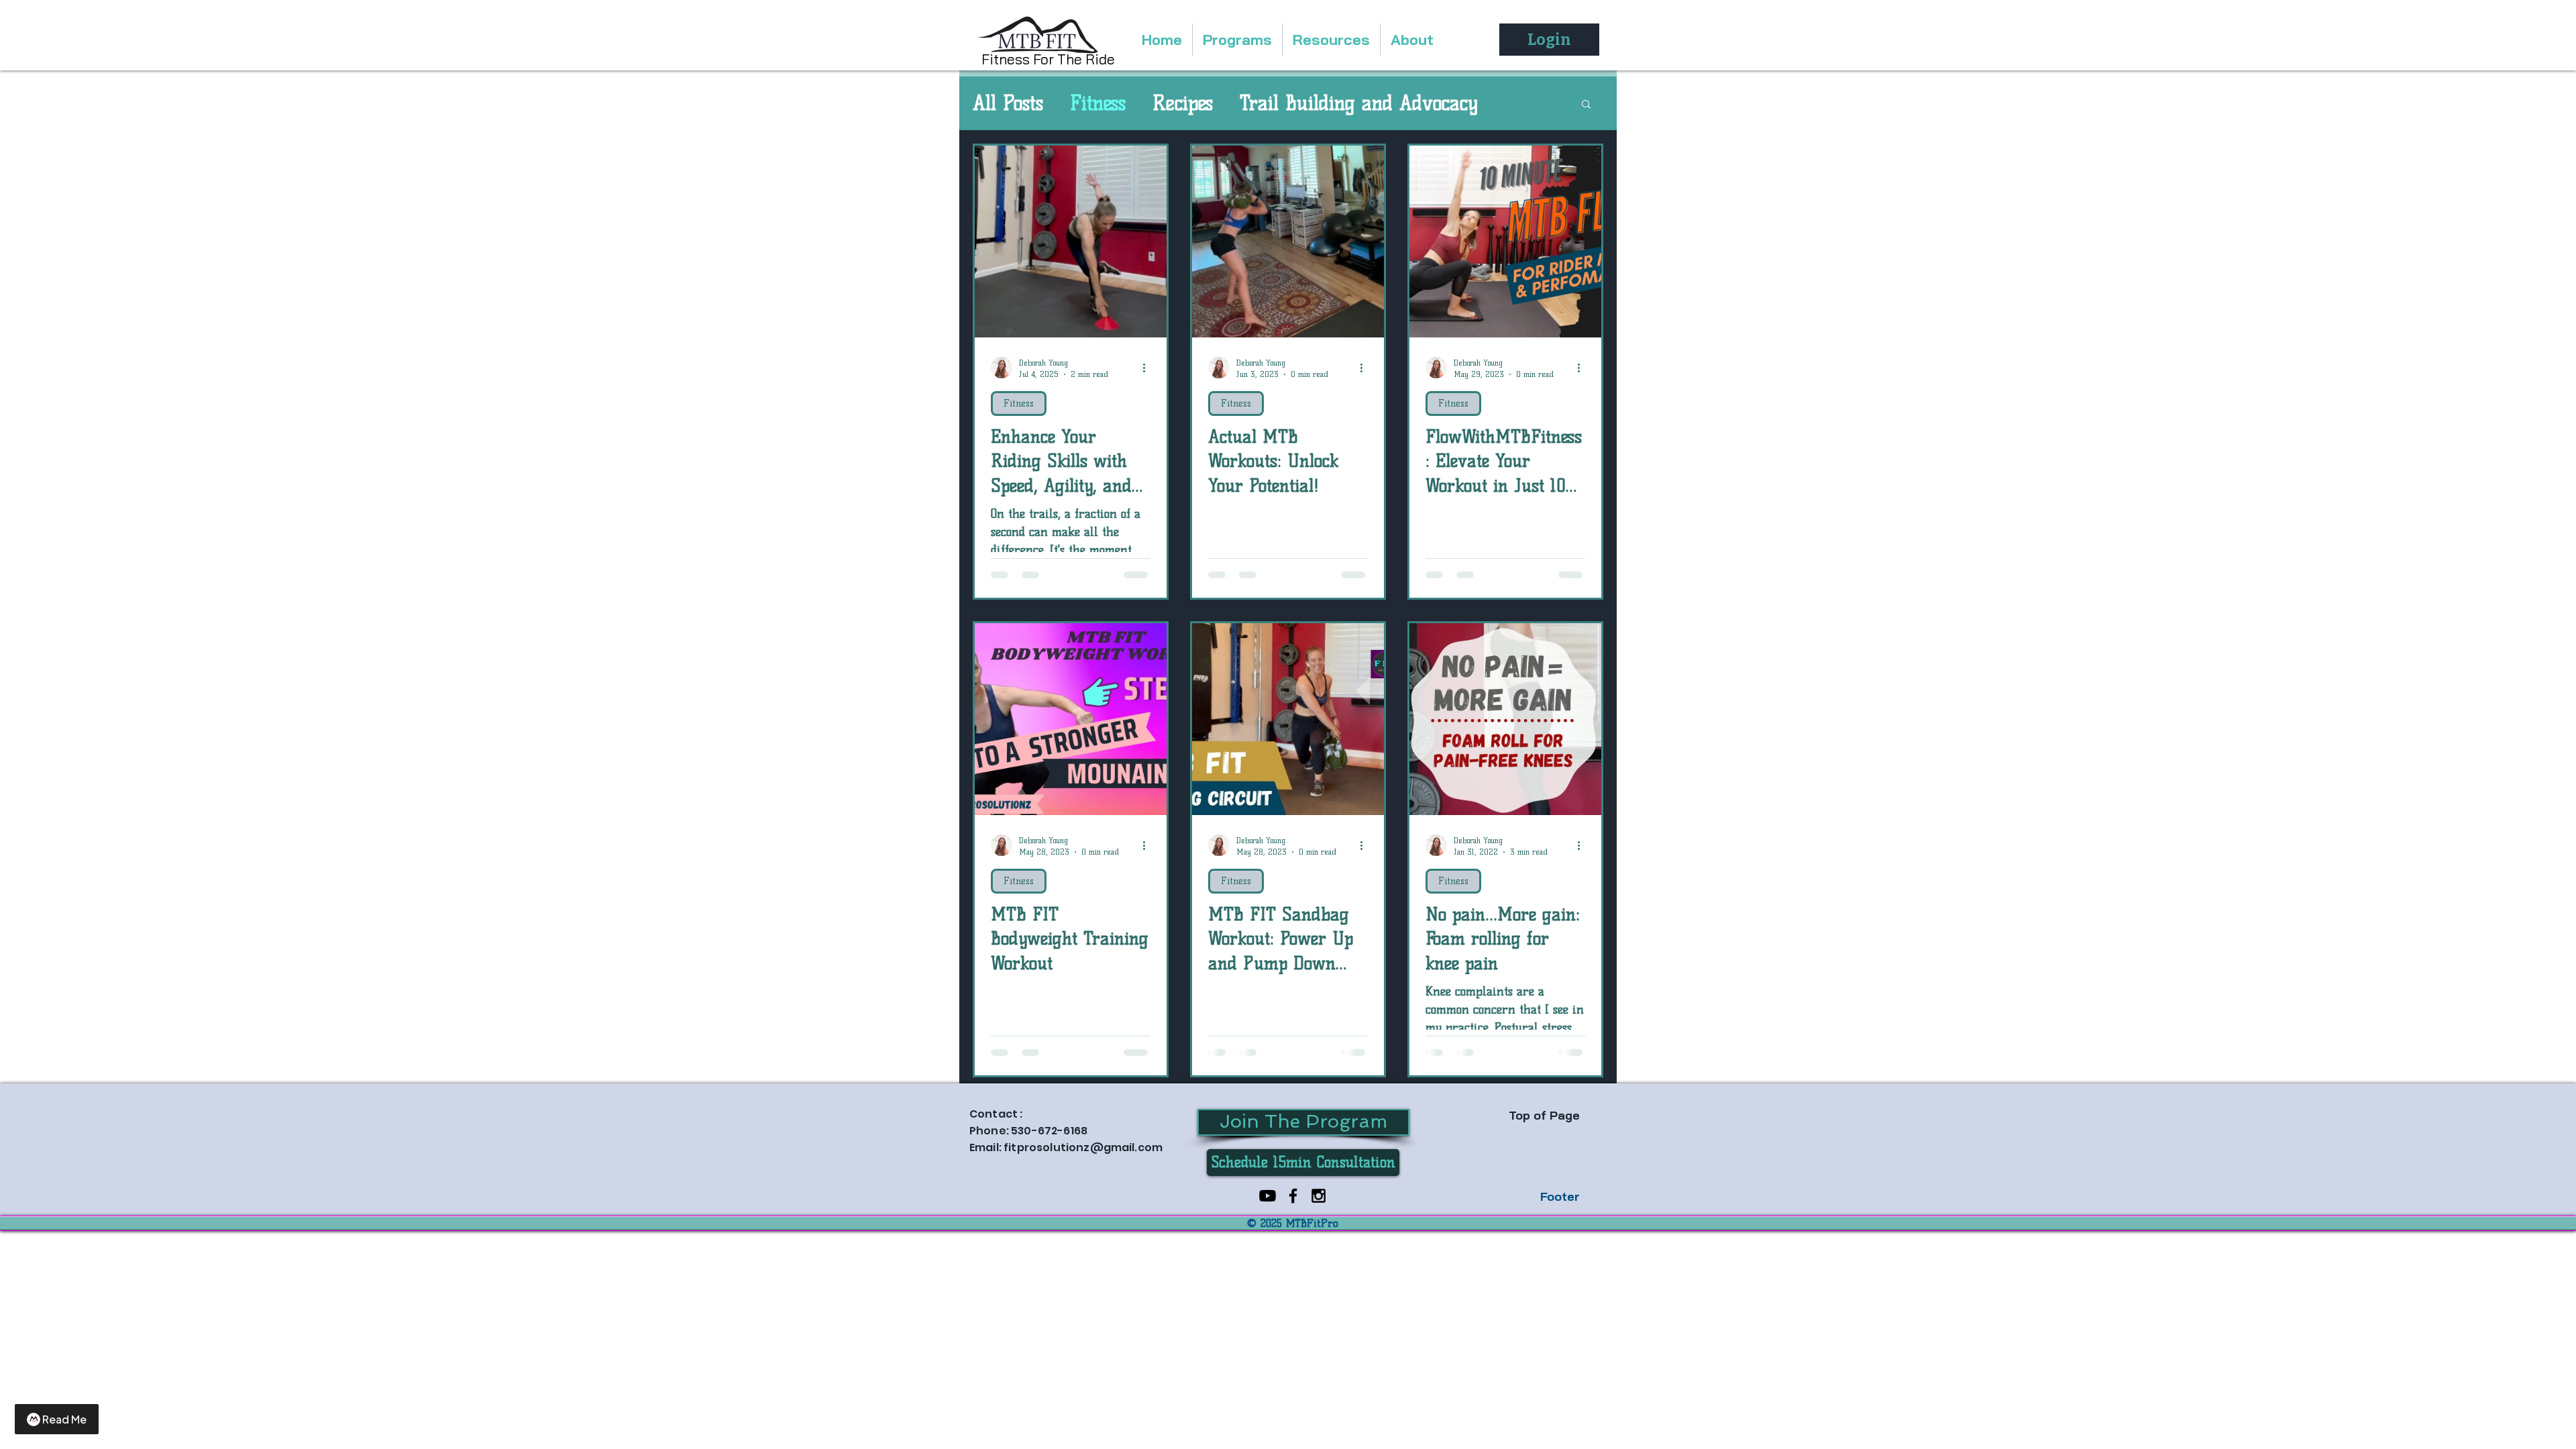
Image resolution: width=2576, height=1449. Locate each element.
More (1261, 103)
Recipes (1183, 103)
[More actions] (1148, 368)
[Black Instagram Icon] (1319, 1196)
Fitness (1098, 103)
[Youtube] (1268, 1196)
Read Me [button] (64, 1419)
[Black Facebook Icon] (1293, 1196)
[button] (1586, 105)
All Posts (1008, 103)
